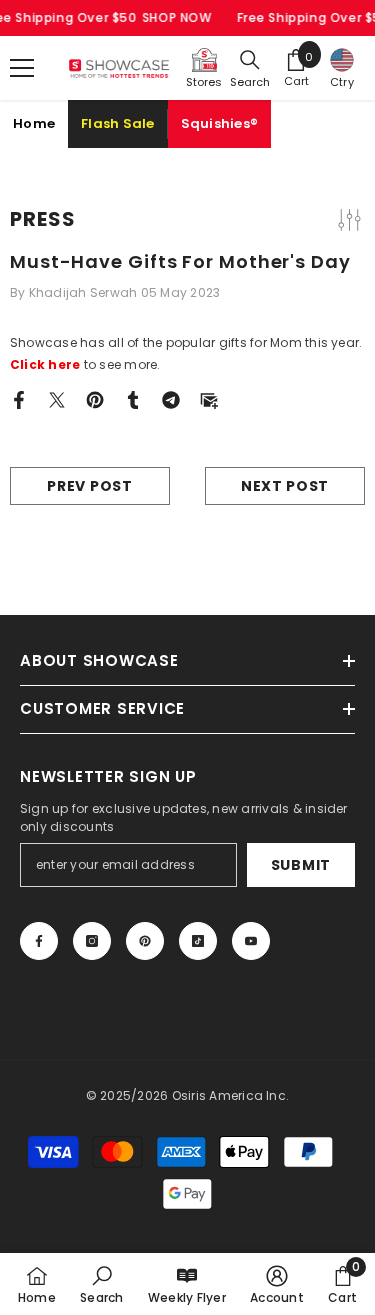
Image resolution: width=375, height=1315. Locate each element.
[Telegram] (171, 398)
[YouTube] (251, 941)
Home (34, 123)
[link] (101, 1284)
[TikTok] (198, 941)
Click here (45, 364)
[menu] (22, 68)
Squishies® (220, 123)
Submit (301, 865)
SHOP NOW (177, 17)
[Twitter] (57, 398)
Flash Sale (118, 123)
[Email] (209, 398)
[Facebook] (19, 398)
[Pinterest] (95, 398)
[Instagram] (92, 941)
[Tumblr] (133, 398)
